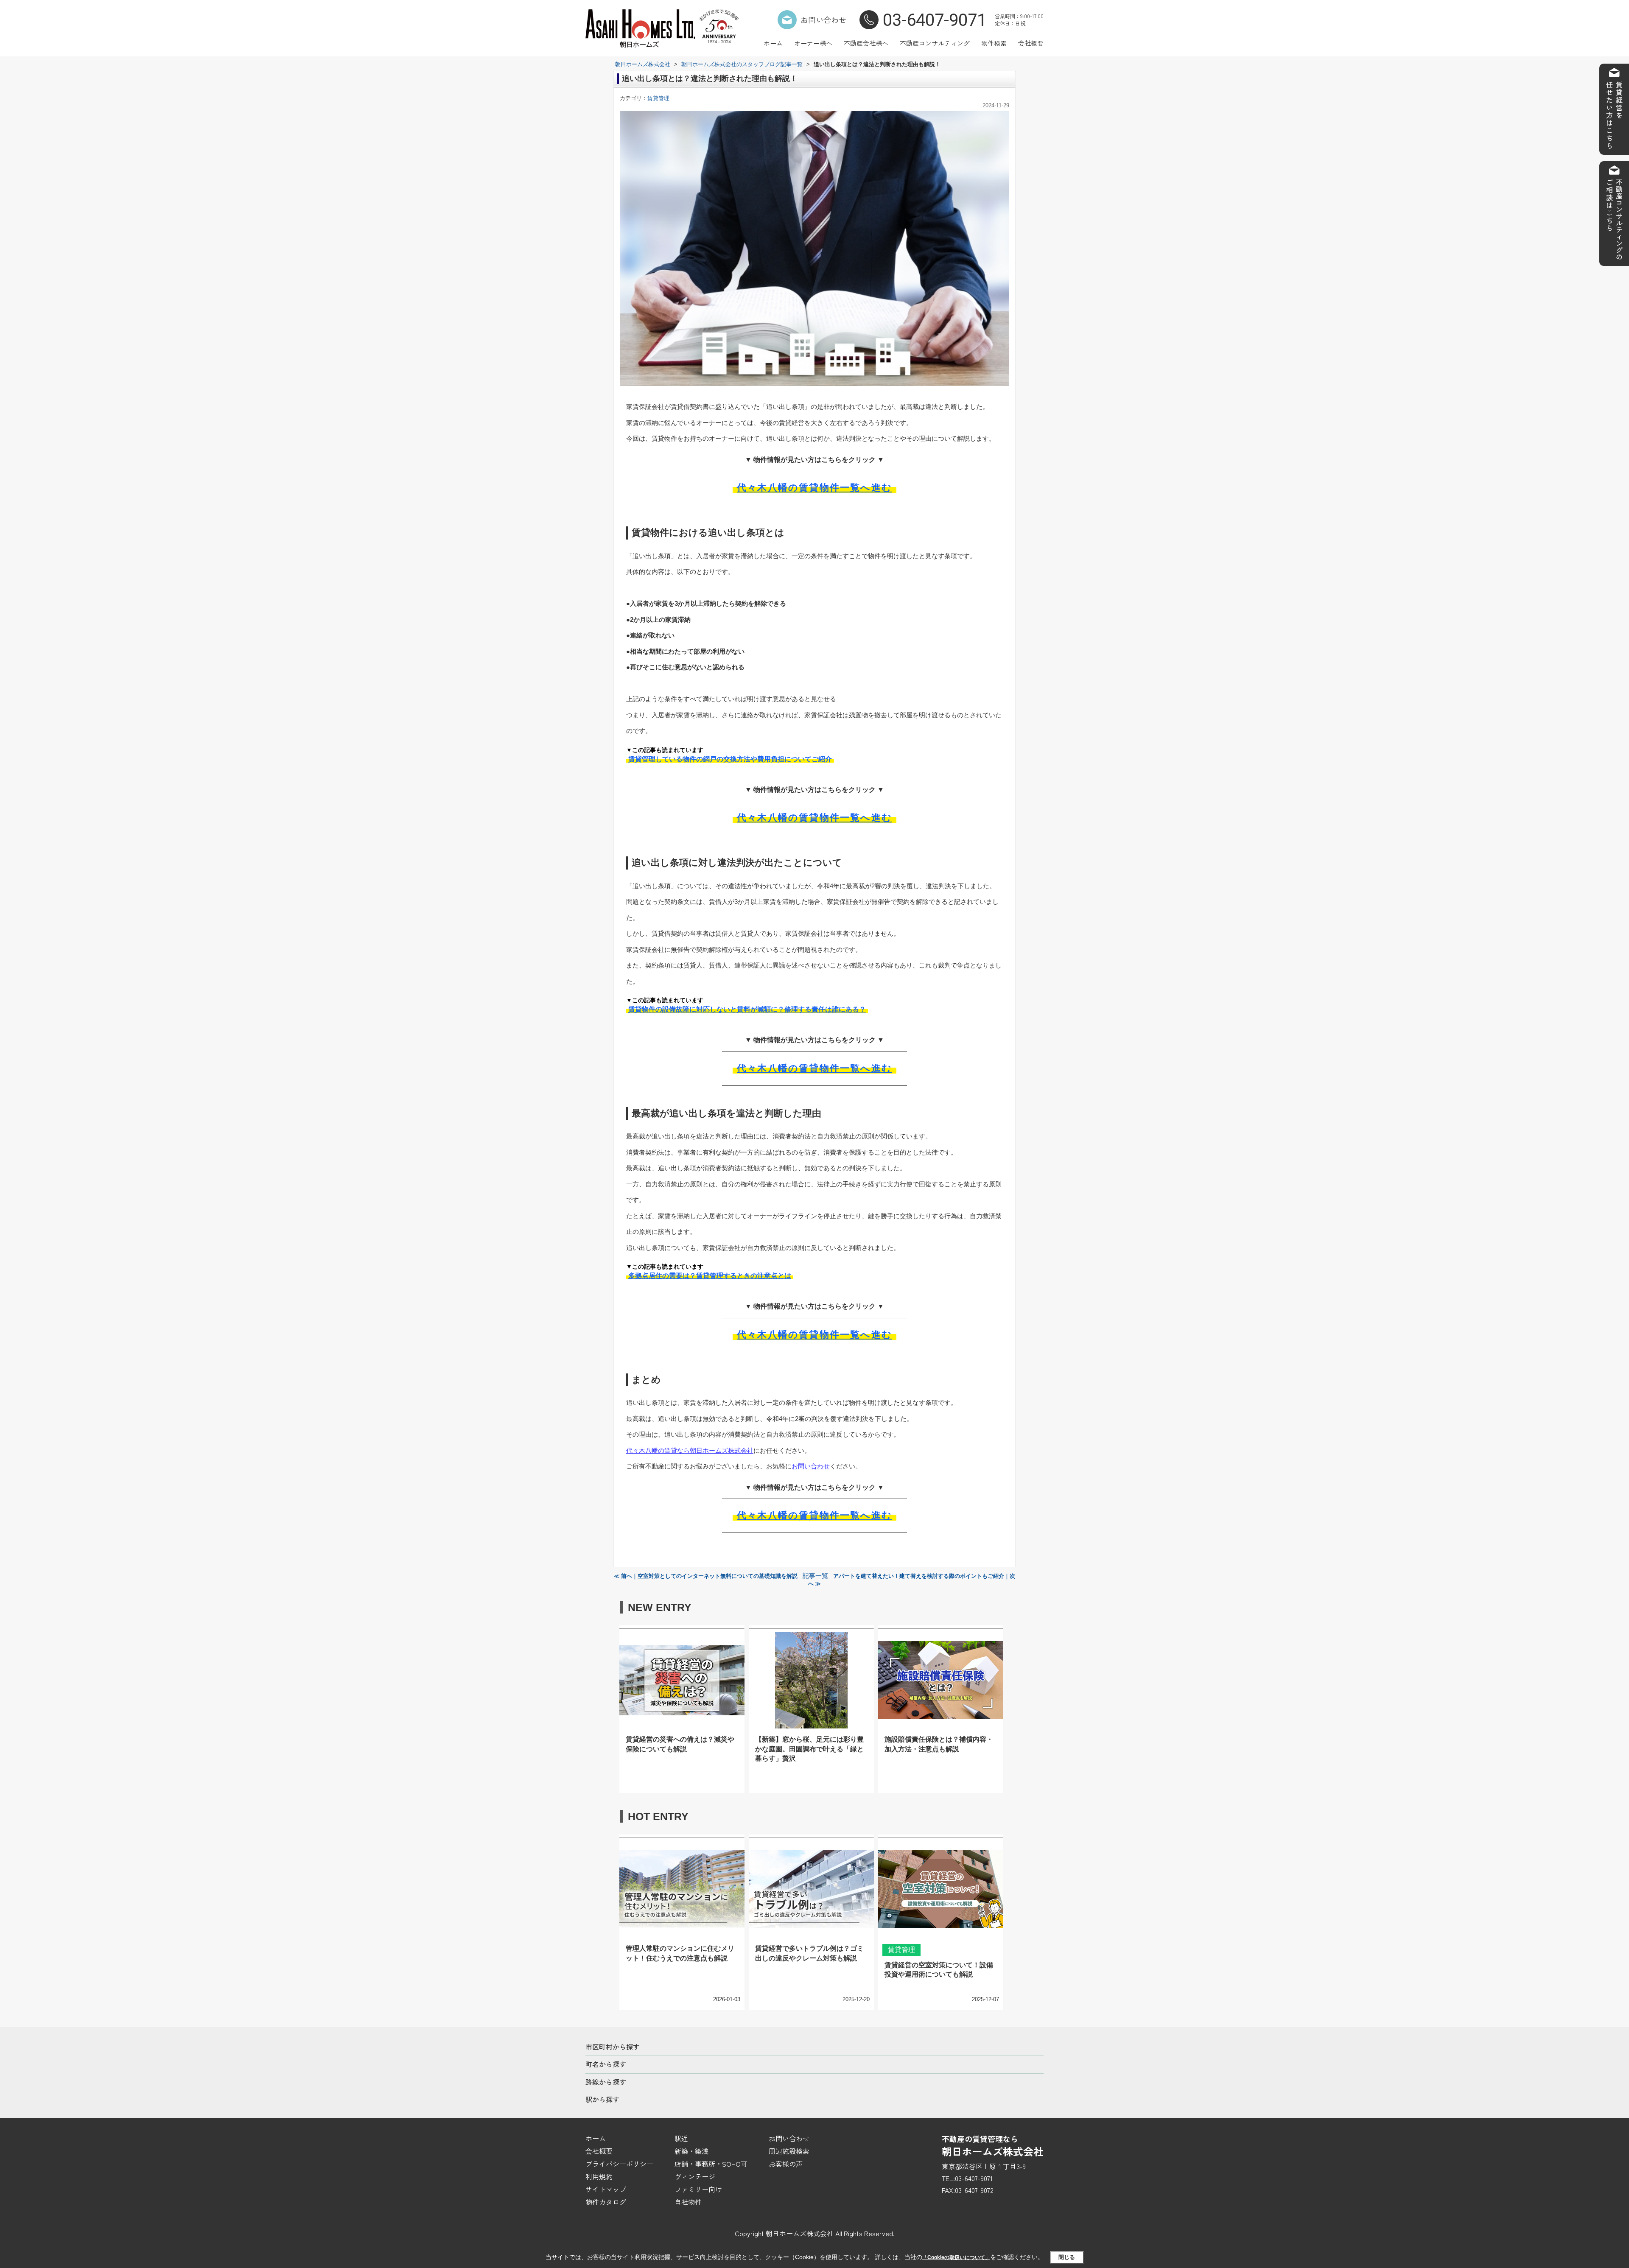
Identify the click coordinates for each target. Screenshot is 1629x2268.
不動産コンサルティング (935, 43)
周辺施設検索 (789, 2151)
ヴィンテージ (695, 2176)
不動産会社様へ (866, 43)
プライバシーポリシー (619, 2164)
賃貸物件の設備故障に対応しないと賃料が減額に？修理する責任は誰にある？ (747, 1009)
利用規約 (599, 2176)
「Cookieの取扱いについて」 (956, 2257)
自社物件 (688, 2202)
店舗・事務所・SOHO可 (711, 2164)
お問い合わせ (823, 20)
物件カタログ (606, 2202)
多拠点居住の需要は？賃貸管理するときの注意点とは (710, 1276)
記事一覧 (815, 1576)
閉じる (1067, 2257)
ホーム (773, 43)
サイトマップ (606, 2189)
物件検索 (994, 43)
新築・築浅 (691, 2151)
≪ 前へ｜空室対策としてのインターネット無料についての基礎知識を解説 (706, 1576)
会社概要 (1031, 43)
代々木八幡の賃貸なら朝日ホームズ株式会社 (690, 1450)
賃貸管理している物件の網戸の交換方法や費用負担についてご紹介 (730, 759)
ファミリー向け (698, 2189)
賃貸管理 (658, 98)
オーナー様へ (813, 43)
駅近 (681, 2138)
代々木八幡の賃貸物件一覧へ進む (814, 488)
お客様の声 (786, 2164)
